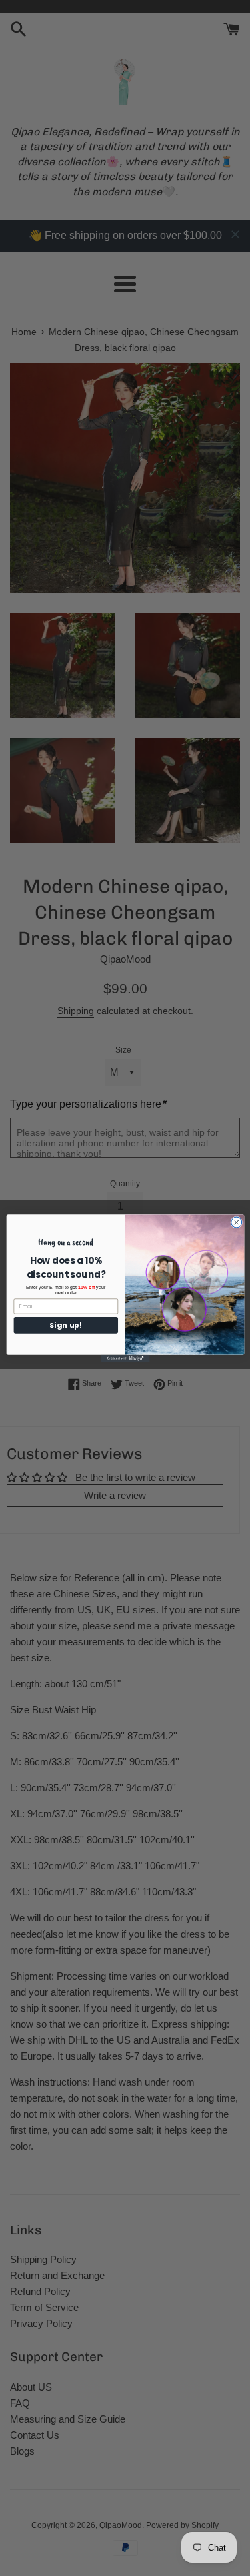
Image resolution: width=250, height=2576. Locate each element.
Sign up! (65, 1325)
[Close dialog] (236, 1222)
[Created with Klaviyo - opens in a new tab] (125, 1358)
